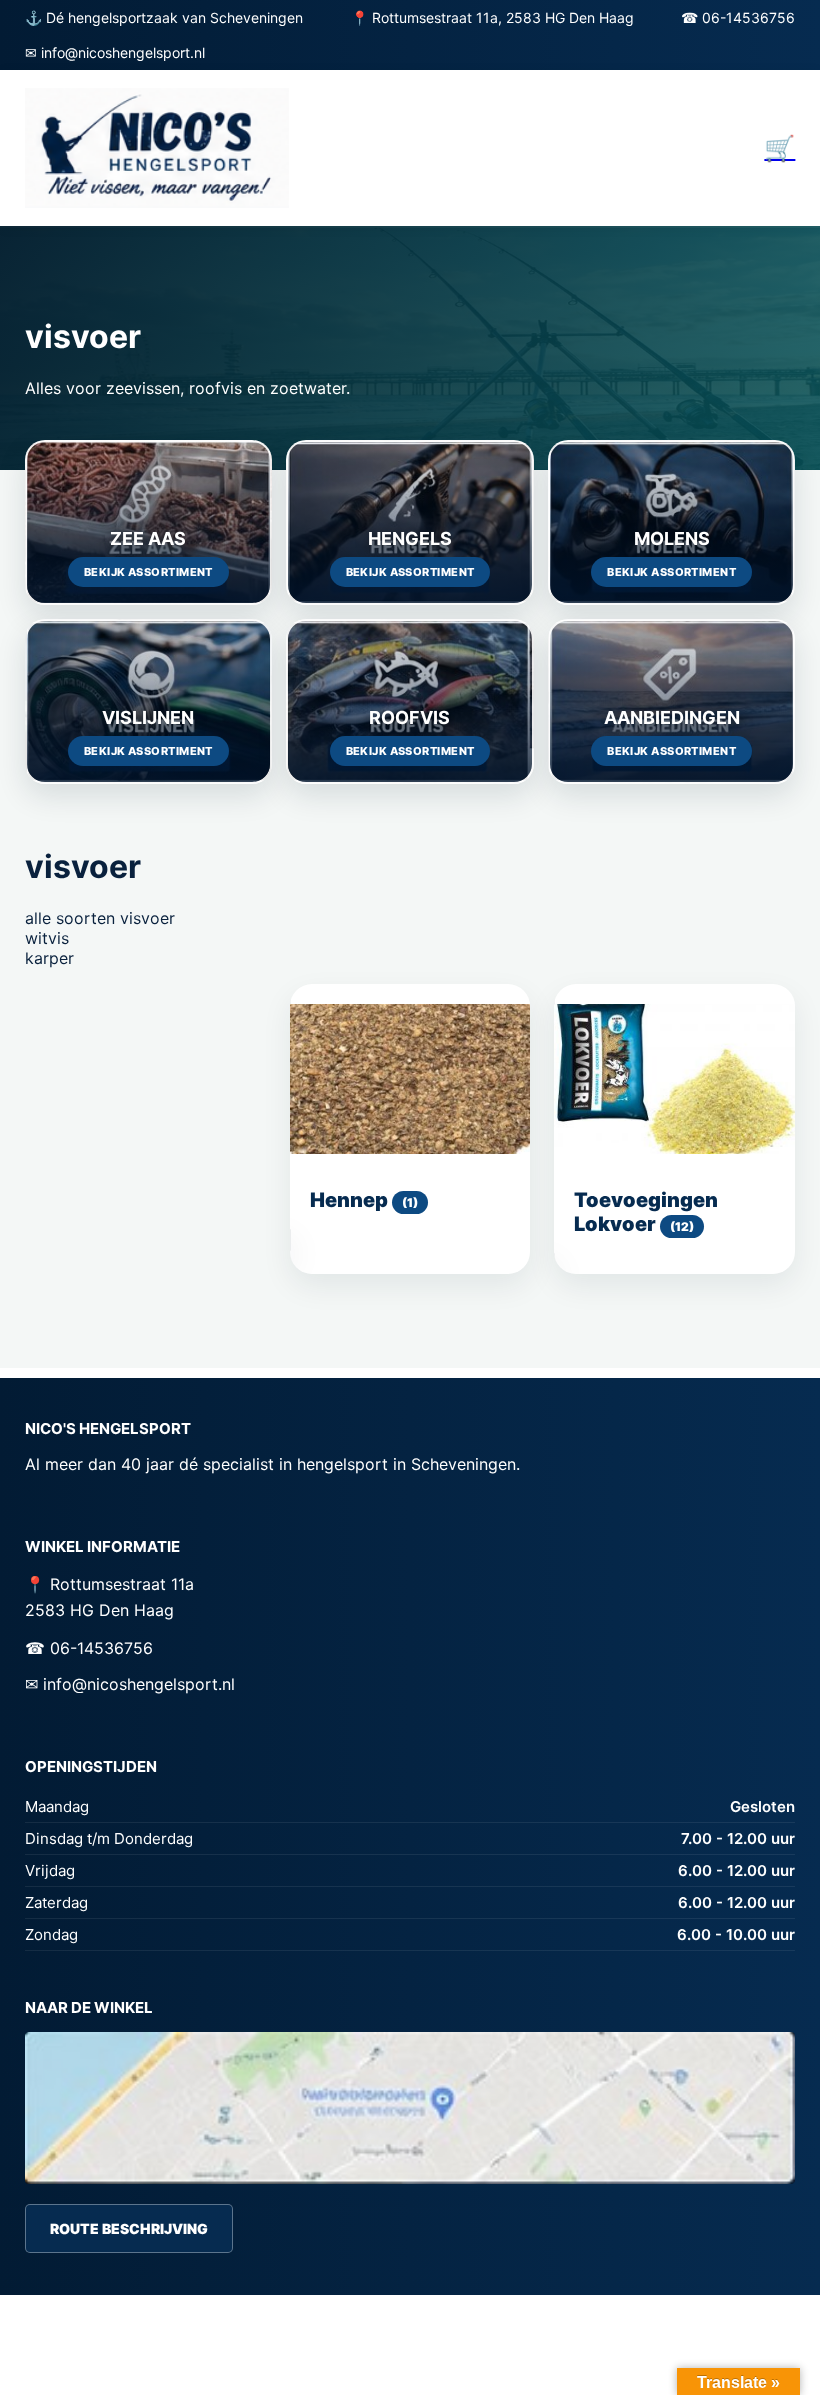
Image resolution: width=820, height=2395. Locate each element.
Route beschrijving (129, 2228)
